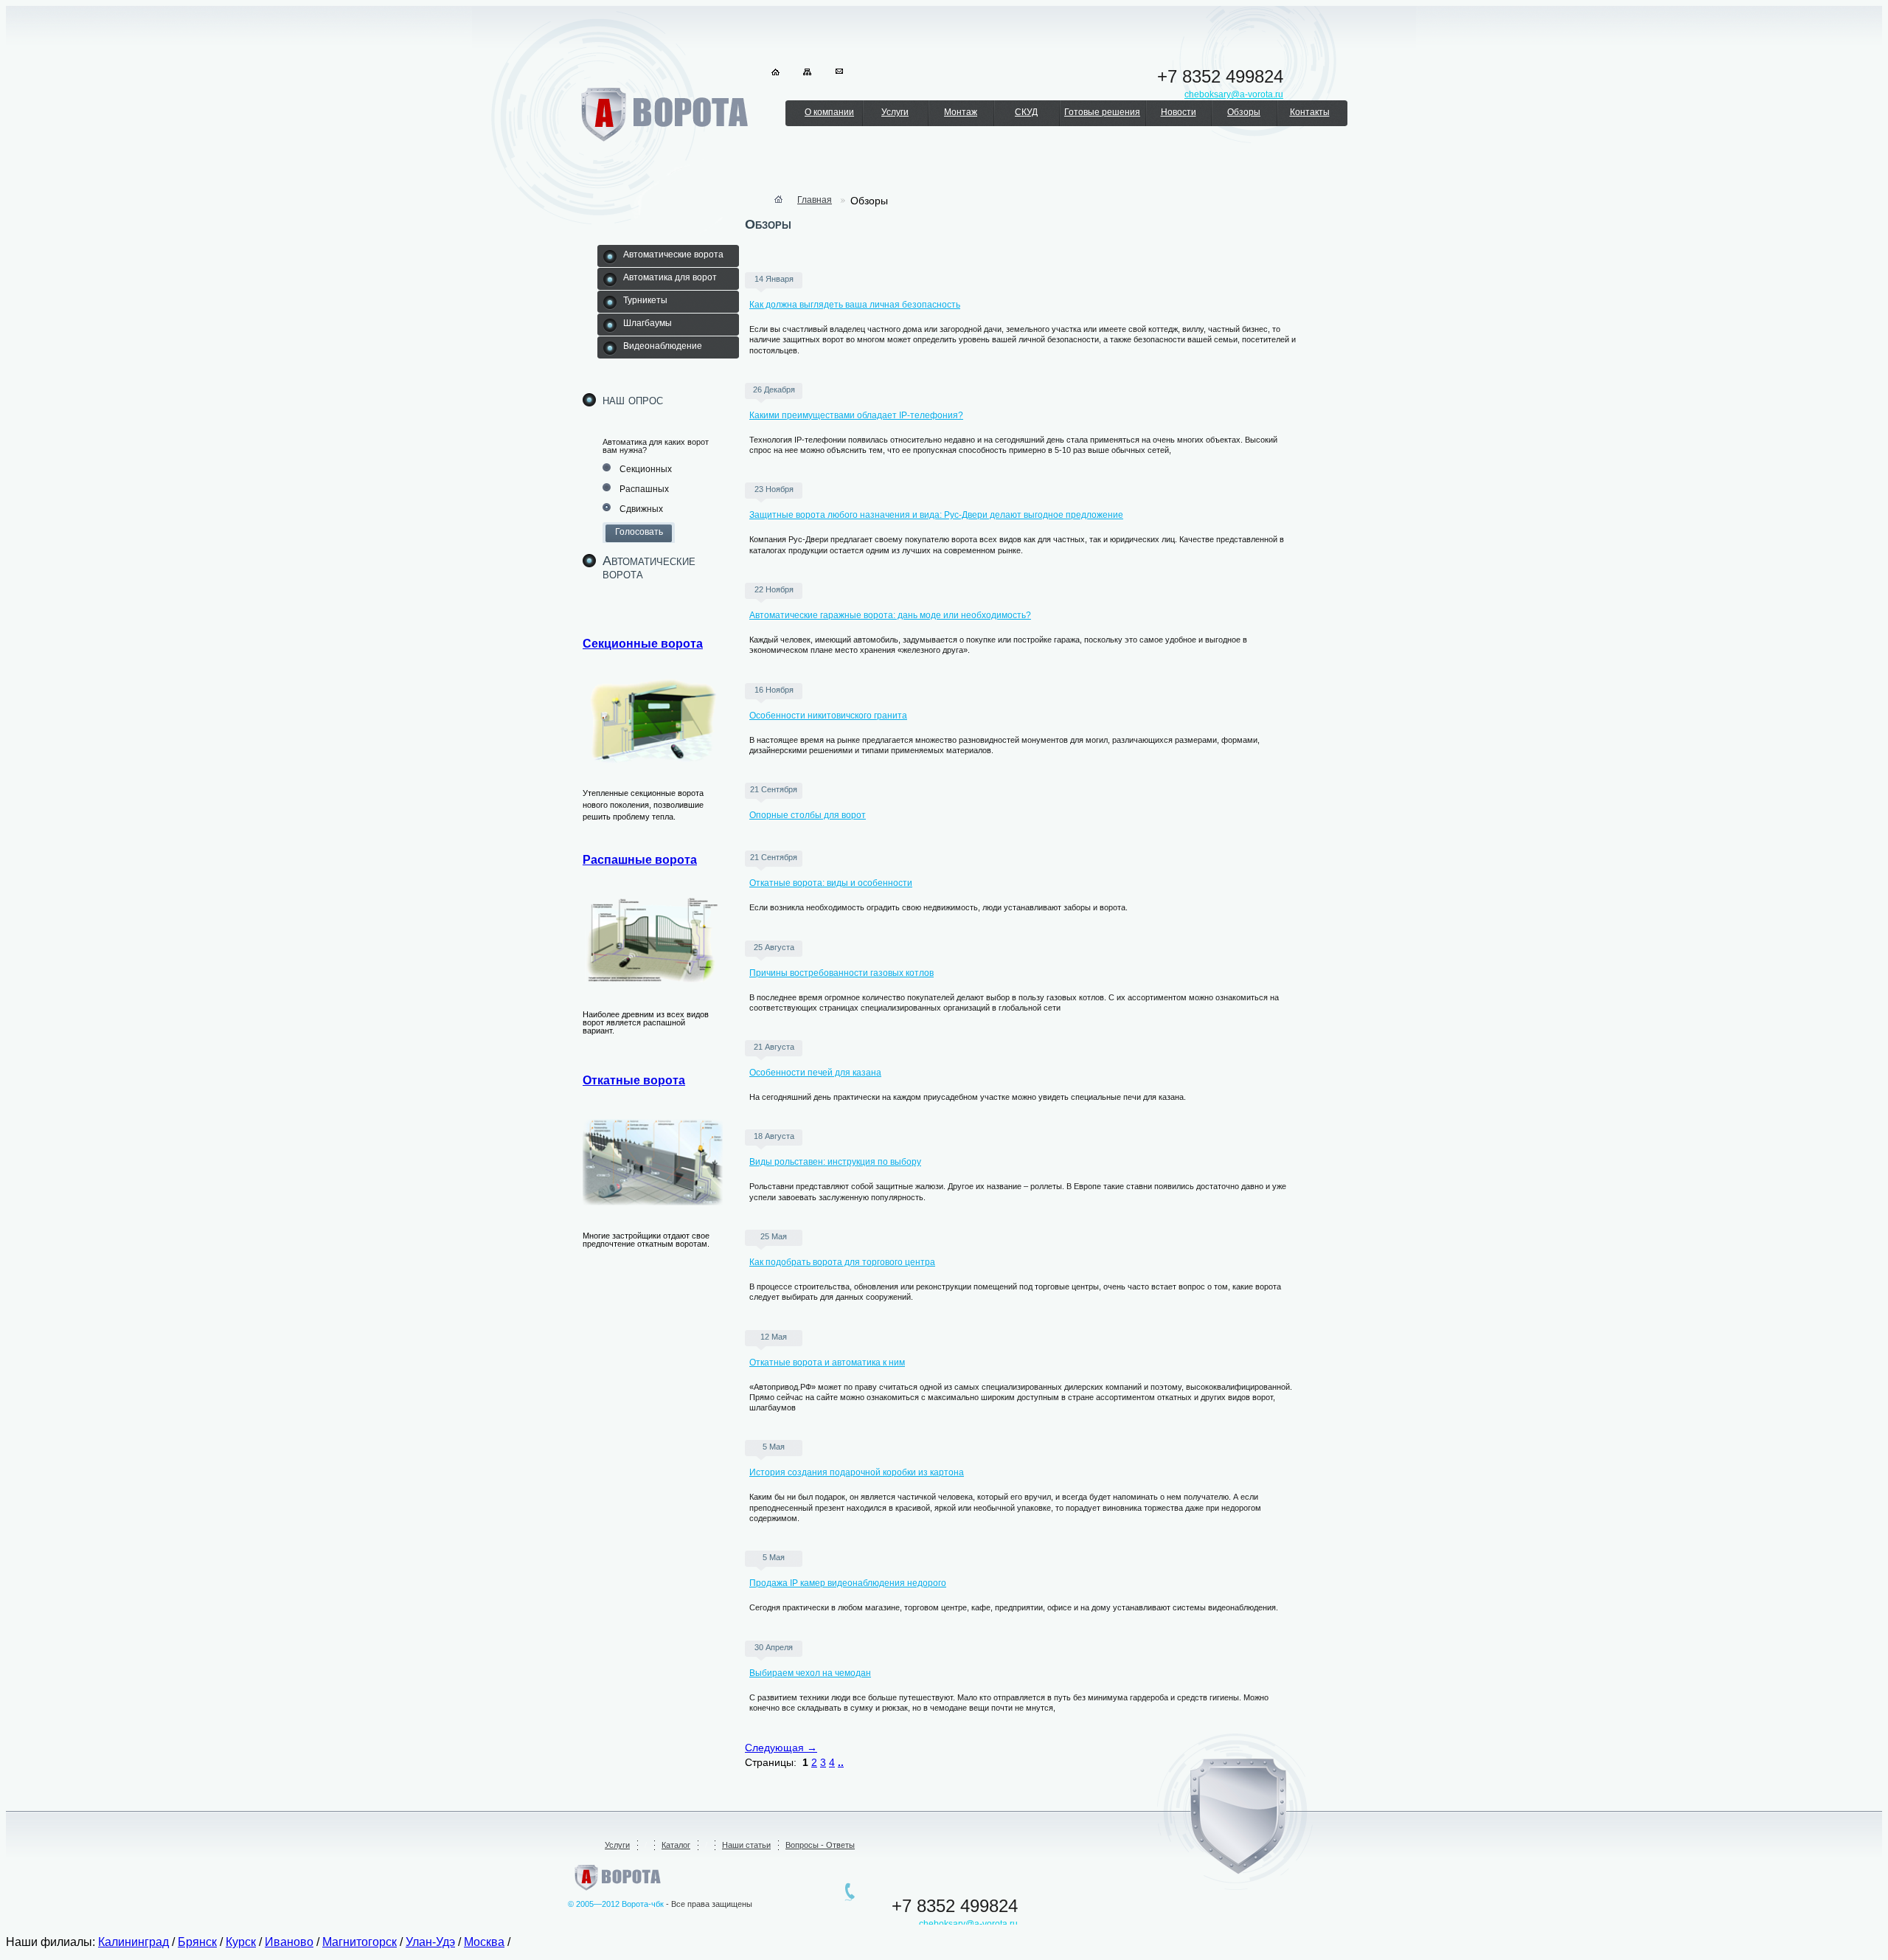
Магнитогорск (360, 1942)
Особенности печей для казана (815, 1073)
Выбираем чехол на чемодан (810, 1673)
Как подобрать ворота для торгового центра (842, 1262)
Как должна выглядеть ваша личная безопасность (855, 305)
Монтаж (961, 112)
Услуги (895, 112)
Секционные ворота (643, 644)
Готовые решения (1102, 112)
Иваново (289, 1942)
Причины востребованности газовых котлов (841, 973)
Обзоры (1244, 112)
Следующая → (781, 1748)
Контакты (1310, 112)
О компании (829, 112)
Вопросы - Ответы (820, 1845)
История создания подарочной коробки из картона (857, 1472)
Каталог (676, 1845)
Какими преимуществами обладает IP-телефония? (856, 415)
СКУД (1026, 112)
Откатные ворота (634, 1080)
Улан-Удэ (430, 1942)
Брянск (197, 1942)
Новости (1179, 112)
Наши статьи (746, 1845)
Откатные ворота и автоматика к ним (827, 1362)
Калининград (133, 1942)
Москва (484, 1942)
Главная (815, 200)
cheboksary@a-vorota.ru (968, 1924)
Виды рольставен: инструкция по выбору (835, 1162)
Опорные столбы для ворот (808, 815)
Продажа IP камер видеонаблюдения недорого (848, 1583)
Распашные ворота (640, 860)
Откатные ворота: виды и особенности (831, 883)
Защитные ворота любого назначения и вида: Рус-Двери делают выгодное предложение (936, 515)
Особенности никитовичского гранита (828, 716)
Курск (241, 1942)
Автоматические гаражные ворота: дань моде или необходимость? (890, 615)
